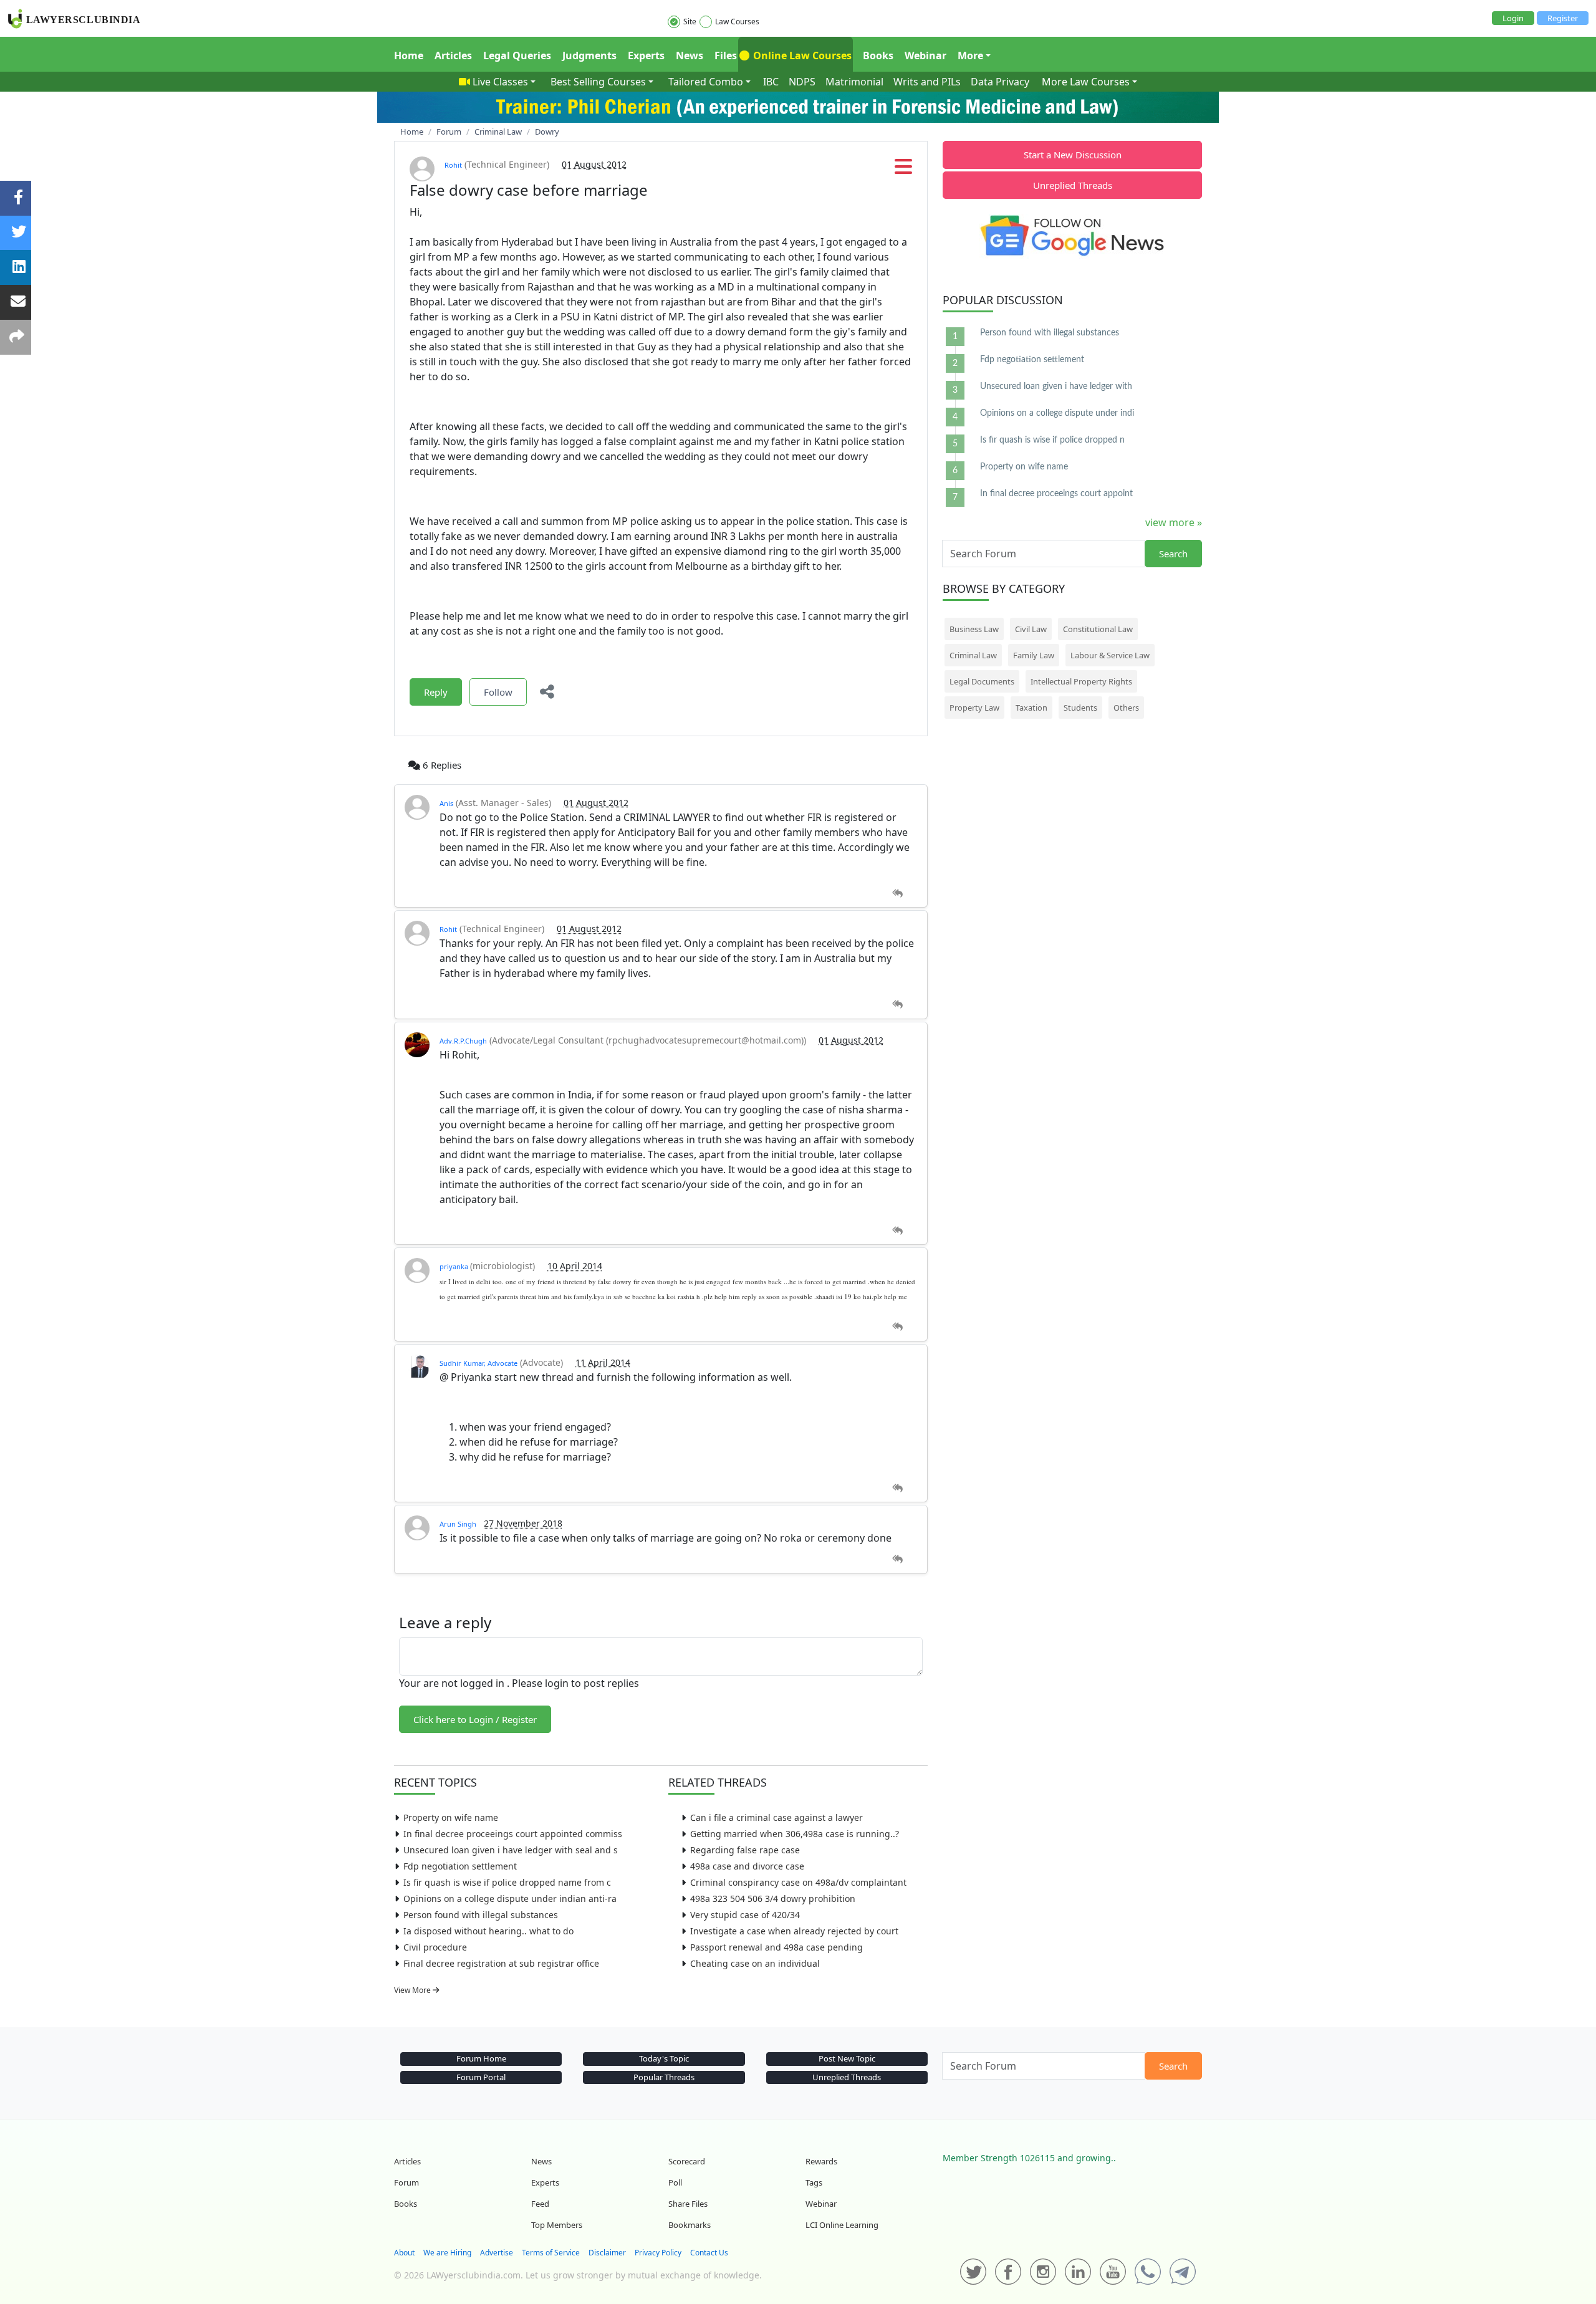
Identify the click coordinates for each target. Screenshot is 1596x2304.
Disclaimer (607, 2253)
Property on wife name (451, 1817)
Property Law (974, 708)
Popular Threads (664, 2077)
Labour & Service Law (1110, 655)
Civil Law (1031, 629)
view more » (1174, 522)
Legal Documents (982, 681)
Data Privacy (1000, 82)
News (690, 55)
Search (1173, 554)
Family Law (1034, 655)
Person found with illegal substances (481, 1915)
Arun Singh (458, 1524)
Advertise (497, 2253)
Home (409, 55)
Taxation (1031, 708)
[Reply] (897, 894)
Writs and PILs (927, 82)
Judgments (589, 55)
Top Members (557, 2225)
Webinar (925, 55)
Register (1563, 18)
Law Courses (737, 22)
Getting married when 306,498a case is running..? (795, 1834)
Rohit (453, 165)
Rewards (821, 2161)
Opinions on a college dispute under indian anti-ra (510, 1898)
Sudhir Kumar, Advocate (478, 1363)
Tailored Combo (706, 82)
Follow (498, 692)
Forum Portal (481, 2077)
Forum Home (481, 2058)
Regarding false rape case (745, 1850)
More (970, 55)
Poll (675, 2182)
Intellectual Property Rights (1081, 681)
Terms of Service (551, 2253)
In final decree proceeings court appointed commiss (513, 1834)
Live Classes (500, 82)
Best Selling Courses (598, 82)
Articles (453, 55)
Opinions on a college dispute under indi (1057, 413)
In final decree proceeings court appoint (1056, 494)
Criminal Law (973, 655)
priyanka (455, 1266)
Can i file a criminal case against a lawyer (776, 1817)
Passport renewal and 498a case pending (776, 1947)
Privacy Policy (658, 2253)
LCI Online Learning (842, 2225)
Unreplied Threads (1073, 185)
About (404, 2253)
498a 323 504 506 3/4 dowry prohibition (773, 1898)
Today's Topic (664, 2058)
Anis (446, 803)
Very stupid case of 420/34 (745, 1915)
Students (1080, 708)
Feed (540, 2204)
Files (726, 55)
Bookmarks (690, 2225)
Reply (436, 692)
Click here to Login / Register (475, 1719)
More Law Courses (1086, 82)
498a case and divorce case (747, 1866)
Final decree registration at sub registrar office (501, 1963)
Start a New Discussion (1073, 155)
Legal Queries (517, 55)
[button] (903, 170)
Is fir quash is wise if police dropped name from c (507, 1882)
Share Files (688, 2204)
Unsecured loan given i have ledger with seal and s (511, 1850)
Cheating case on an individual (755, 1963)
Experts (646, 55)
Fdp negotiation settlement (460, 1866)
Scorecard (687, 2161)
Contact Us (709, 2253)
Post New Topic (847, 2058)
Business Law (974, 629)
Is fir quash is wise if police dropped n (1052, 440)
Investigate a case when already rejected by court (794, 1931)
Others (1126, 708)
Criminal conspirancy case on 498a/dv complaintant (798, 1882)
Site (690, 22)
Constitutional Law (1098, 629)
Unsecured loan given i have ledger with (1056, 386)
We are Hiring (447, 2253)
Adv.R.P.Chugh (463, 1041)
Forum (406, 2182)
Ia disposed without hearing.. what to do (488, 1931)
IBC (771, 82)
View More (413, 1990)
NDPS (802, 82)
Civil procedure (435, 1947)
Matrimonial (854, 82)
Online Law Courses (801, 55)
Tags (814, 2182)
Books (878, 55)
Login (1513, 18)
